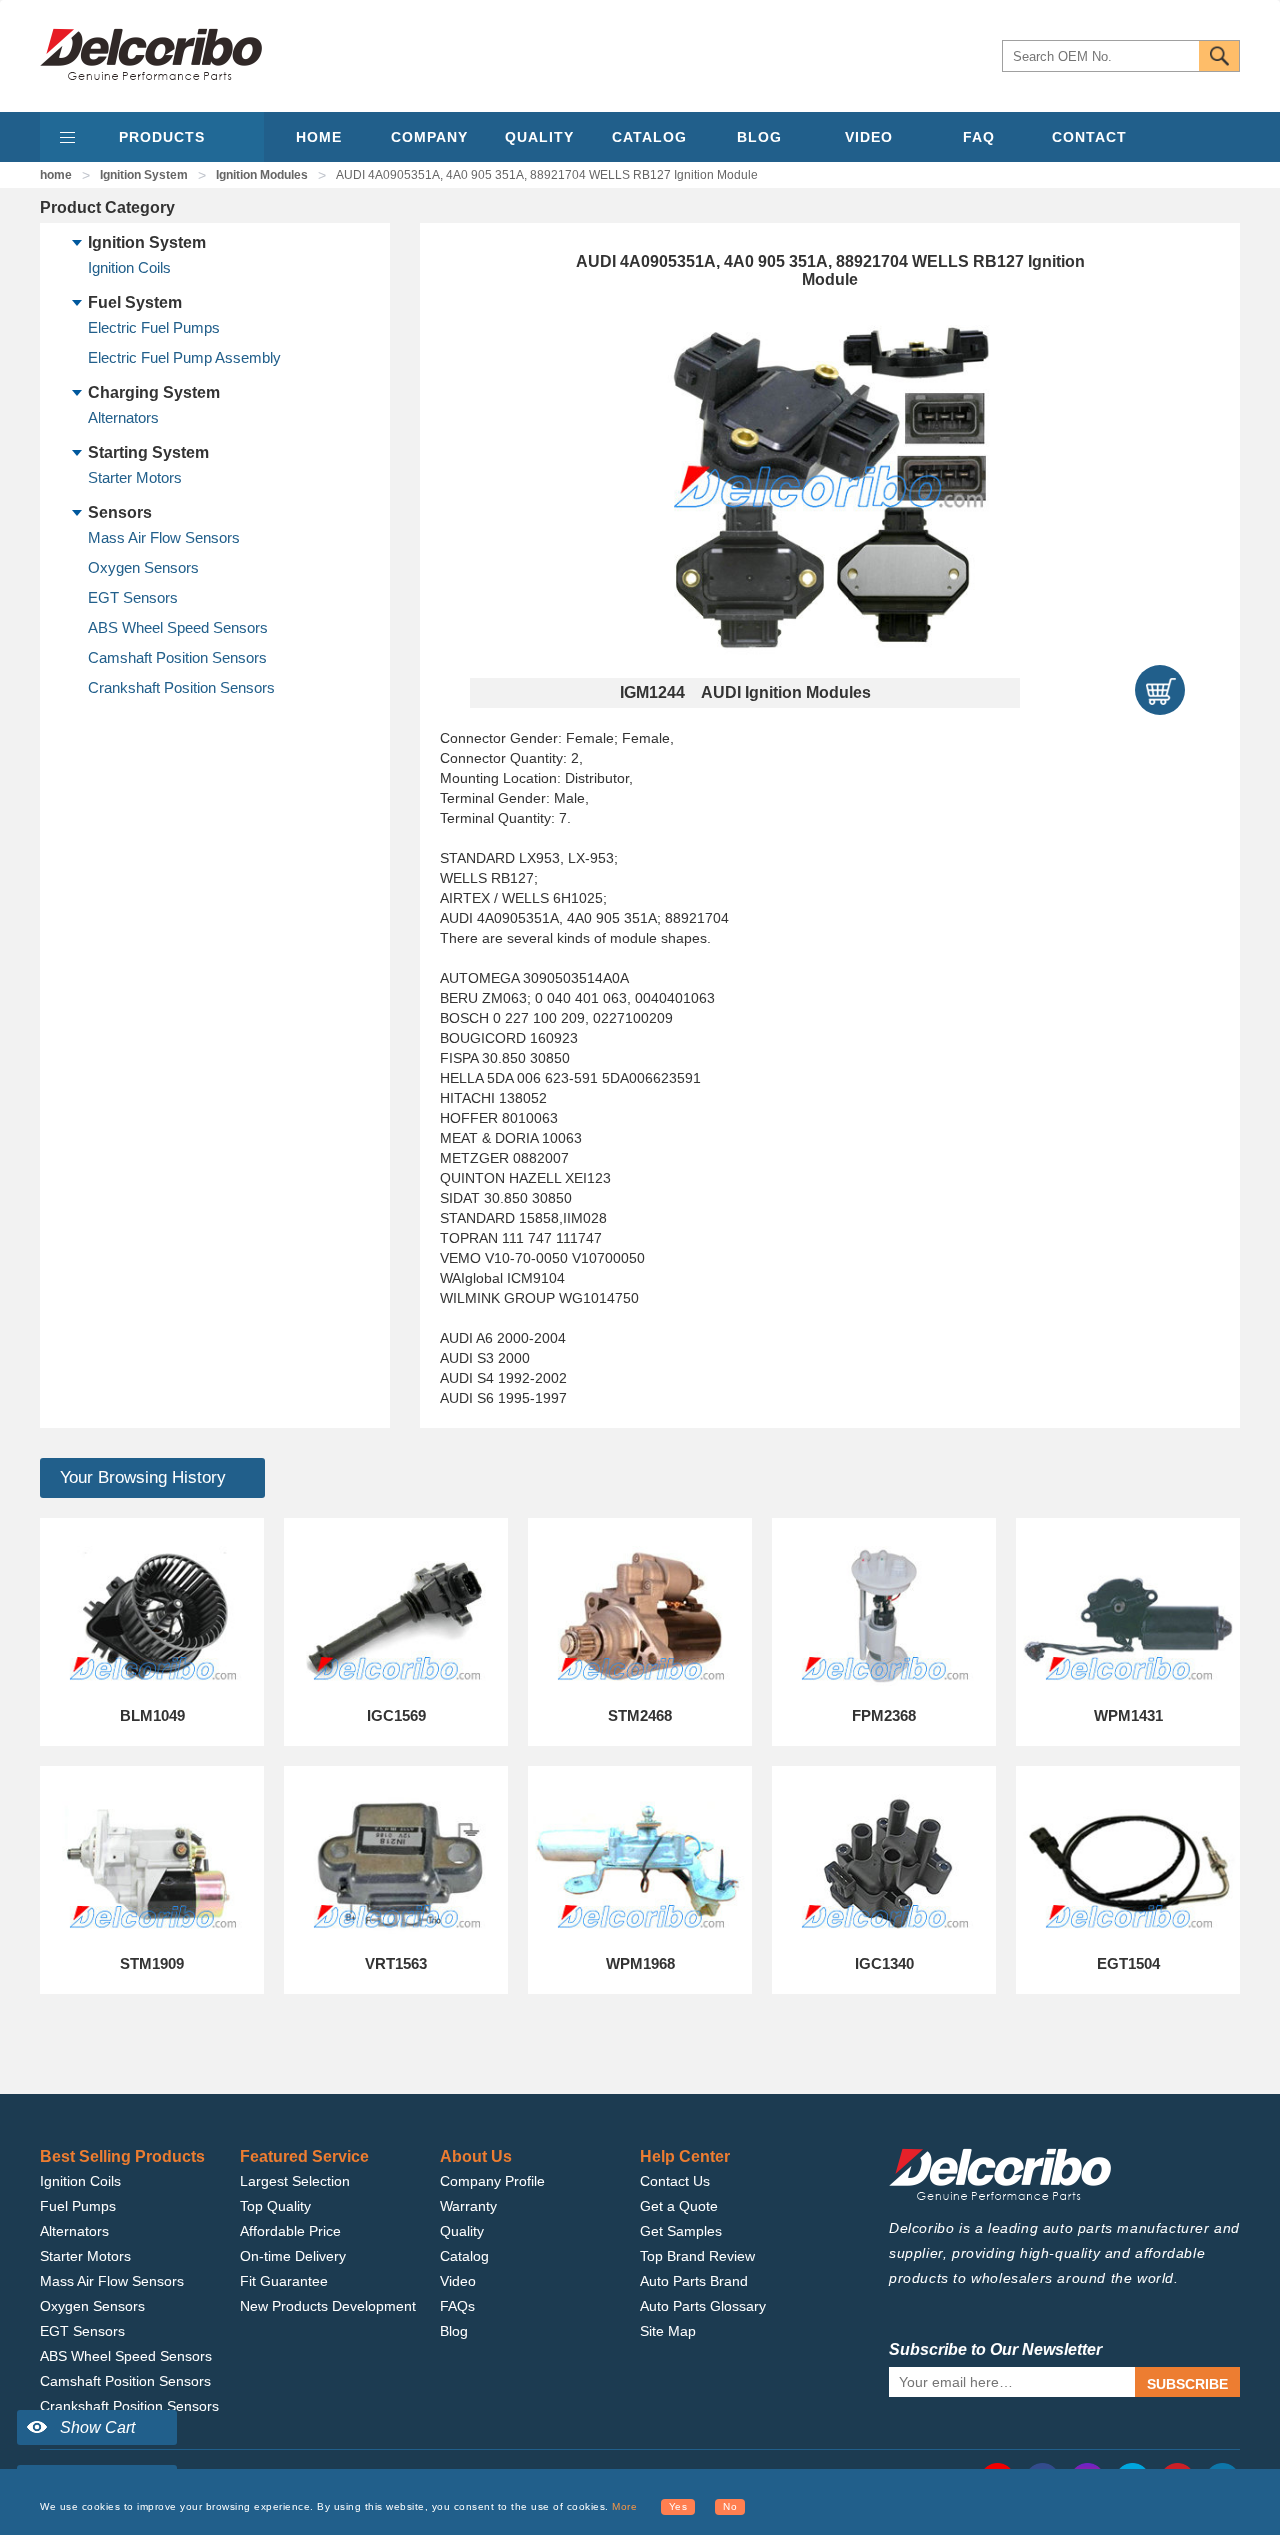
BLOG (759, 137)
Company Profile (492, 2181)
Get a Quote (679, 2206)
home (56, 175)
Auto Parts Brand (694, 2281)
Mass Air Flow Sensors (164, 537)
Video (458, 2281)
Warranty (468, 2206)
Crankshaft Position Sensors (181, 687)
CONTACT (1089, 137)
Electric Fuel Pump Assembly (184, 357)
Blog (454, 2331)
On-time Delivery (293, 2256)
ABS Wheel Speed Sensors (178, 627)
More (624, 2506)
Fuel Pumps (78, 2206)
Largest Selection (295, 2181)
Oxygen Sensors (143, 567)
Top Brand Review (697, 2256)
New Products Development (328, 2306)
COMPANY (429, 137)
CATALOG (649, 137)
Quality (462, 2231)
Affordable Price (290, 2231)
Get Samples (681, 2231)
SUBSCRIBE (1187, 2384)
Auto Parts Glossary (703, 2306)
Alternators (123, 417)
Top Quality (275, 2206)
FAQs (457, 2306)
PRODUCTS (162, 137)
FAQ (979, 137)
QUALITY (539, 137)
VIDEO (869, 137)
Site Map (668, 2331)
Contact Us (675, 2181)
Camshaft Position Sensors (177, 657)
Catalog (464, 2256)
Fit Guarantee (284, 2281)
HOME (319, 137)
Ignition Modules (262, 175)
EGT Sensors (133, 597)
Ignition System (144, 175)
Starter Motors (135, 477)
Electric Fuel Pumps (154, 327)
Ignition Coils (129, 267)
